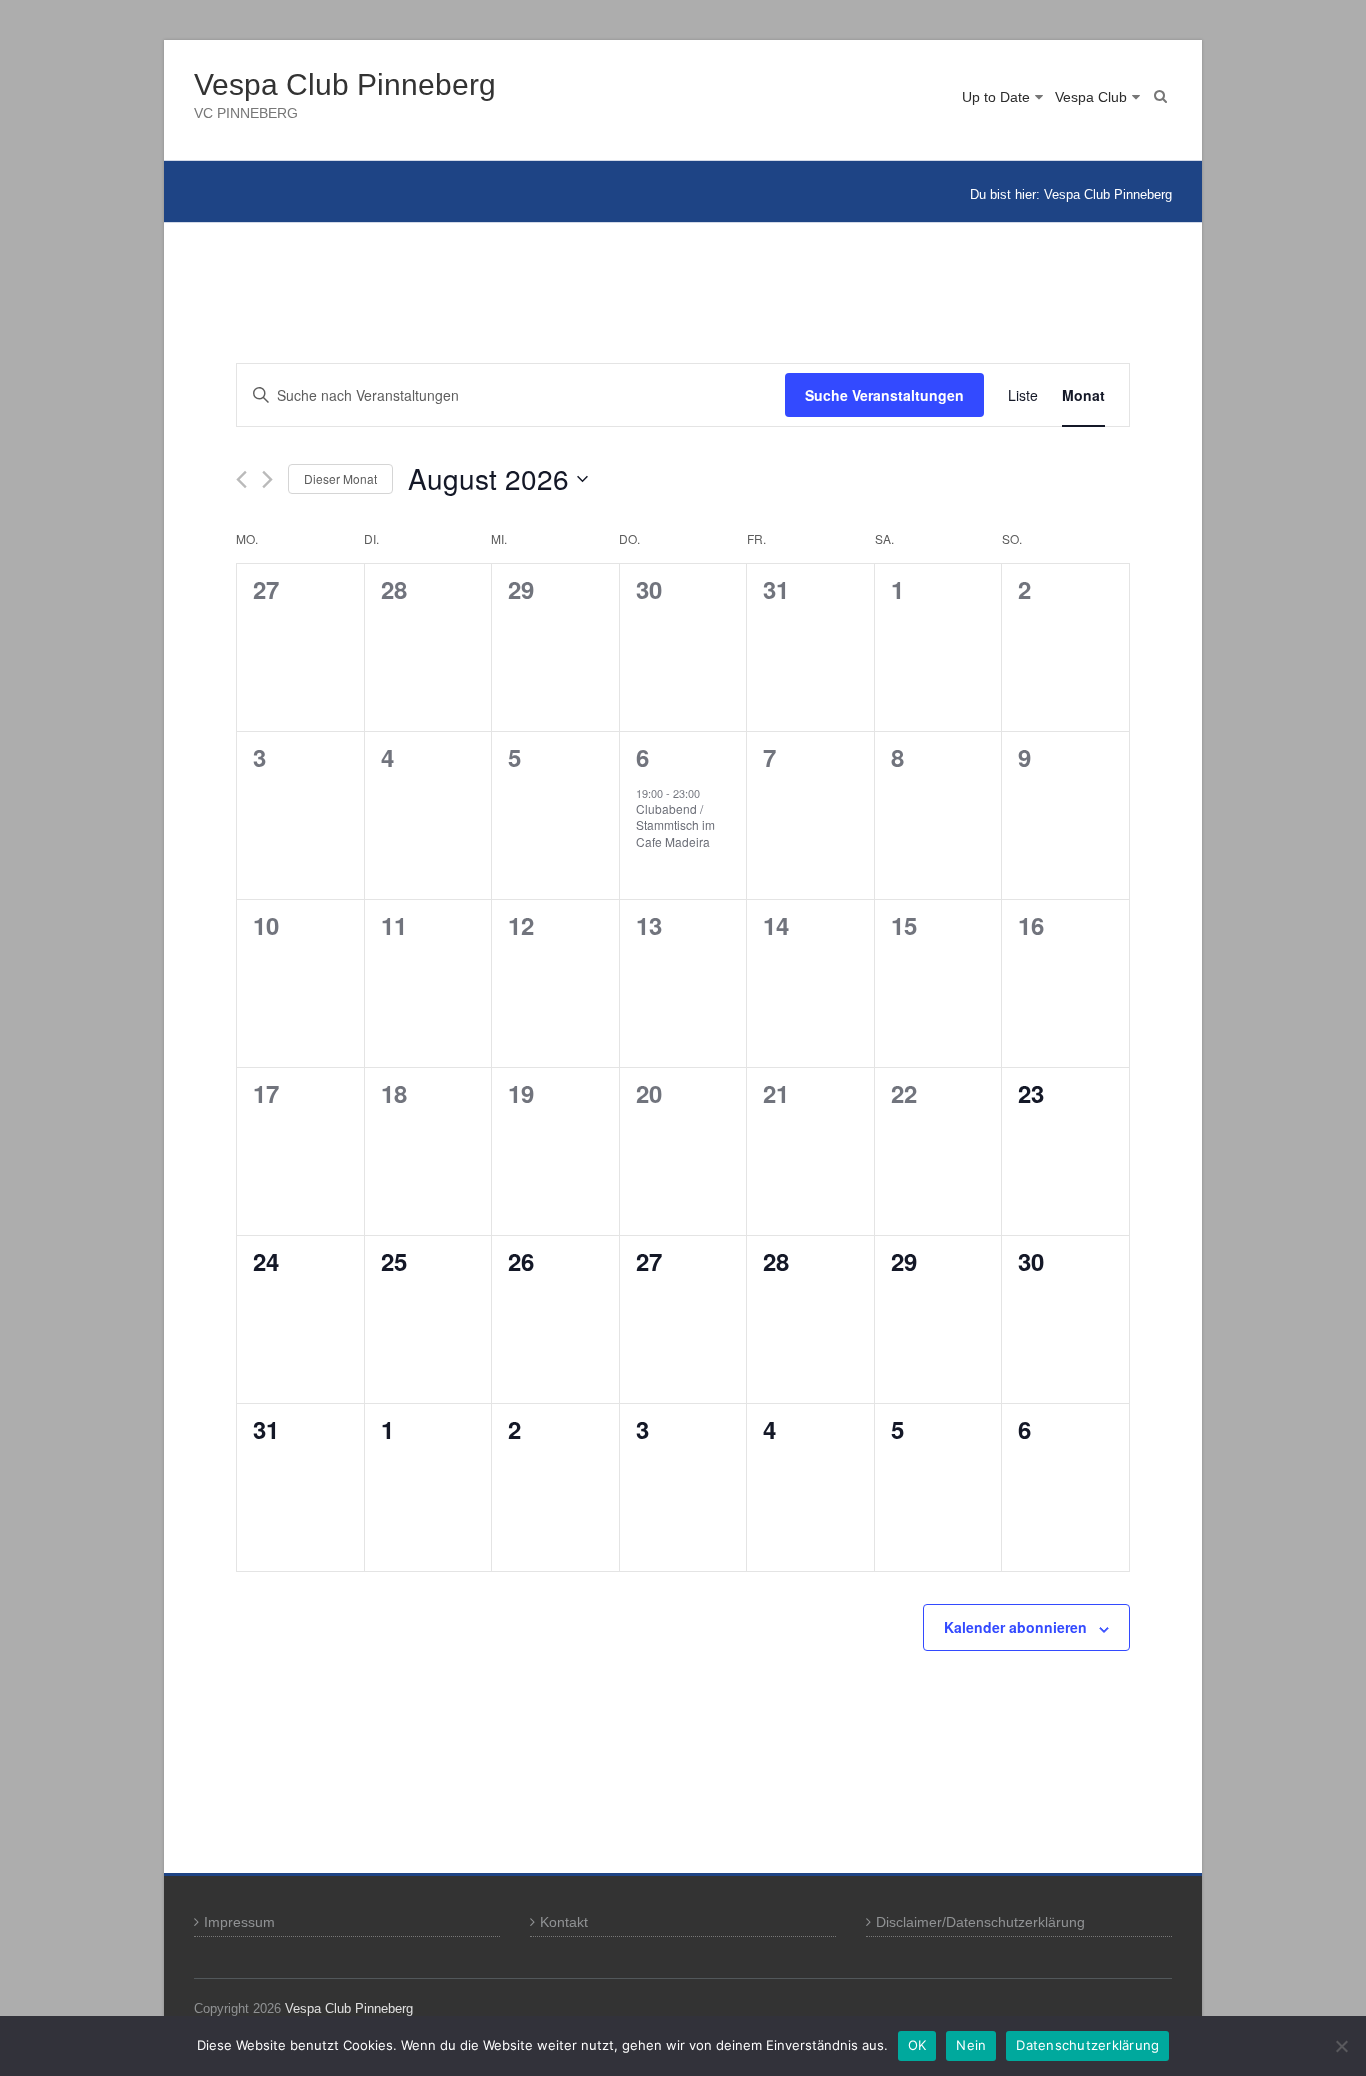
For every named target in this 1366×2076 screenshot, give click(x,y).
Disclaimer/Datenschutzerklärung (980, 1922)
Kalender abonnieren (1015, 1627)
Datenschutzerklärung (1087, 2045)
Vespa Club (1091, 97)
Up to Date (996, 97)
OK (917, 2045)
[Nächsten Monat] (267, 479)
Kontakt (564, 1922)
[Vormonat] (241, 479)
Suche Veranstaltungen (884, 395)
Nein (971, 2045)
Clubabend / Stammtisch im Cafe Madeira (675, 825)
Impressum (239, 1922)
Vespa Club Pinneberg (345, 84)
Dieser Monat (340, 478)
